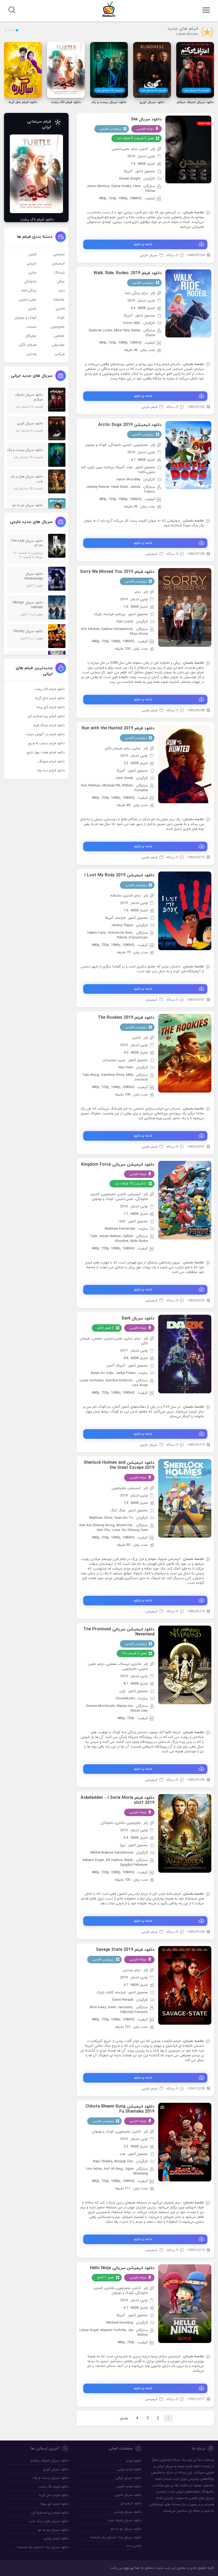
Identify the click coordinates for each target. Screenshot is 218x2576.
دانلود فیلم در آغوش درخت (45, 734)
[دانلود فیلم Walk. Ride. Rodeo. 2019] (188, 303)
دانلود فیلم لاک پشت (49, 689)
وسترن (31, 354)
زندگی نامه (29, 291)
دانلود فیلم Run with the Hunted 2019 (118, 728)
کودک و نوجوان (26, 318)
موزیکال (31, 336)
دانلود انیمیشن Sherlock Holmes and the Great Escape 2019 (119, 1465)
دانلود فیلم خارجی (129, 2486)
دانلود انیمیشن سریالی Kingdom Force (118, 1165)
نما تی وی (132, 2568)
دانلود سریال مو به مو (126, 2529)
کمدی (32, 309)
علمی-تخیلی (28, 300)
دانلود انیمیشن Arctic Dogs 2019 (130, 425)
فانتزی (60, 309)
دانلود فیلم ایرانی (129, 2469)
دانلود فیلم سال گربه (50, 698)
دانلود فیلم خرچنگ (51, 762)
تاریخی (32, 264)
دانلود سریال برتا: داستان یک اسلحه (116, 2537)
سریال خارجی (149, 255)
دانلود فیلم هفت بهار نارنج (46, 752)
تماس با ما (134, 2546)
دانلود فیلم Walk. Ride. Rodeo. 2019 (128, 273)
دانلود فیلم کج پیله (51, 707)
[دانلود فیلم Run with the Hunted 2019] (185, 764)
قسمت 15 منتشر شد (110, 90)
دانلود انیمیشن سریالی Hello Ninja (122, 2268)
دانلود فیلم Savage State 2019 (125, 1950)
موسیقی (58, 345)
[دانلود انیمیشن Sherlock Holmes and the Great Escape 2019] (185, 1498)
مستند (32, 327)
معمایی (59, 336)
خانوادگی (30, 282)
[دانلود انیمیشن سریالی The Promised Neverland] (185, 1665)
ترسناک (59, 273)
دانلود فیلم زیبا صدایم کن (46, 716)
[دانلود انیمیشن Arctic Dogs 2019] (188, 455)
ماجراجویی (57, 327)
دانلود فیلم (193, 2466)
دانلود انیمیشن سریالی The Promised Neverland (119, 1632)
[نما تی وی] (109, 9)
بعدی (124, 2418)
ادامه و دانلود (143, 244)
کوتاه (61, 318)
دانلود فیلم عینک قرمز (49, 725)
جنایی (32, 273)
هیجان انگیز (28, 345)
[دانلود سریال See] (188, 149)
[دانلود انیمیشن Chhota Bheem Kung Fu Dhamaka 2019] (185, 2142)
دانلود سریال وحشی (127, 2512)
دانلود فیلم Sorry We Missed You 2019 (117, 572)
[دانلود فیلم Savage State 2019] (185, 1985)
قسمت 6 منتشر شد (153, 90)
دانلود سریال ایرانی (128, 2478)
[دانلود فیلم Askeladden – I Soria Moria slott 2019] (185, 1833)
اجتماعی (59, 255)
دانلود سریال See (146, 119)
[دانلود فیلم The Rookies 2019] (185, 1053)
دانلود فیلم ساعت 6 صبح (46, 743)
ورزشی (60, 354)
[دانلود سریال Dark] (185, 1354)
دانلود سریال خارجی (128, 2495)
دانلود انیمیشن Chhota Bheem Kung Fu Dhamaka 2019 (120, 2109)
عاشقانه (59, 300)
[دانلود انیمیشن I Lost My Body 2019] (185, 911)
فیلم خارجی (150, 407)
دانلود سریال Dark (138, 1318)
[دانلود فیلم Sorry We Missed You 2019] (185, 607)
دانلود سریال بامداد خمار (125, 2520)
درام (62, 291)
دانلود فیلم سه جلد (51, 771)
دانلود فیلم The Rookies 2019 (126, 1018)
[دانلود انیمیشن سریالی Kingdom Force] (185, 1200)
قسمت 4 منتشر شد (196, 90)
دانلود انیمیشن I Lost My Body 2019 (120, 875)
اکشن (32, 255)
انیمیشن (151, 554)
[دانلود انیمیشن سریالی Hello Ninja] (185, 2303)
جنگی (61, 282)
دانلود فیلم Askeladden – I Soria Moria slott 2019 (118, 1800)
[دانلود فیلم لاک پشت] (36, 174)
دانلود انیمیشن (131, 2503)
